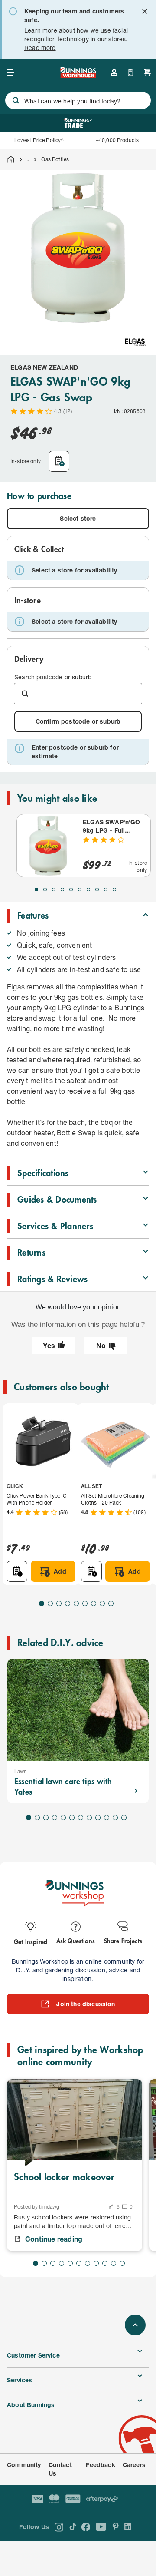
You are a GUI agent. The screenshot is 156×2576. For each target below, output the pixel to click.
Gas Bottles (55, 159)
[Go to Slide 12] (124, 1818)
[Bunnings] (78, 75)
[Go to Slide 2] (45, 890)
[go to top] (135, 2325)
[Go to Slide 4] (62, 890)
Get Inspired (31, 1941)
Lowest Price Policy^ (39, 140)
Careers (134, 2465)
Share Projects (123, 1940)
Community (24, 2465)
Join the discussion (86, 2004)
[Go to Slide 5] (71, 890)
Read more (40, 48)
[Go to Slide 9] (106, 890)
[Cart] (147, 73)
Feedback (100, 2465)
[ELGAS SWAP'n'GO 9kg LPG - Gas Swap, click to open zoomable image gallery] (78, 248)
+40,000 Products (117, 140)
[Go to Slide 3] (54, 890)
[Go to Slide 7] (88, 890)
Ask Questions (76, 1940)
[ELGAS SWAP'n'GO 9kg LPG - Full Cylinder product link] (48, 846)
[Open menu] (10, 73)
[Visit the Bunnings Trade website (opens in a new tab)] (78, 123)
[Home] (11, 159)
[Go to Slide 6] (80, 890)
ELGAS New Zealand (44, 367)
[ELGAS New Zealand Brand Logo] (136, 342)
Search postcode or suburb (53, 677)
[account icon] (114, 73)
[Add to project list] (59, 461)
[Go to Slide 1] (36, 890)
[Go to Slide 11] (115, 1818)
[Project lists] (131, 73)
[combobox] (78, 100)
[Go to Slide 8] (97, 890)
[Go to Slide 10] (114, 890)
